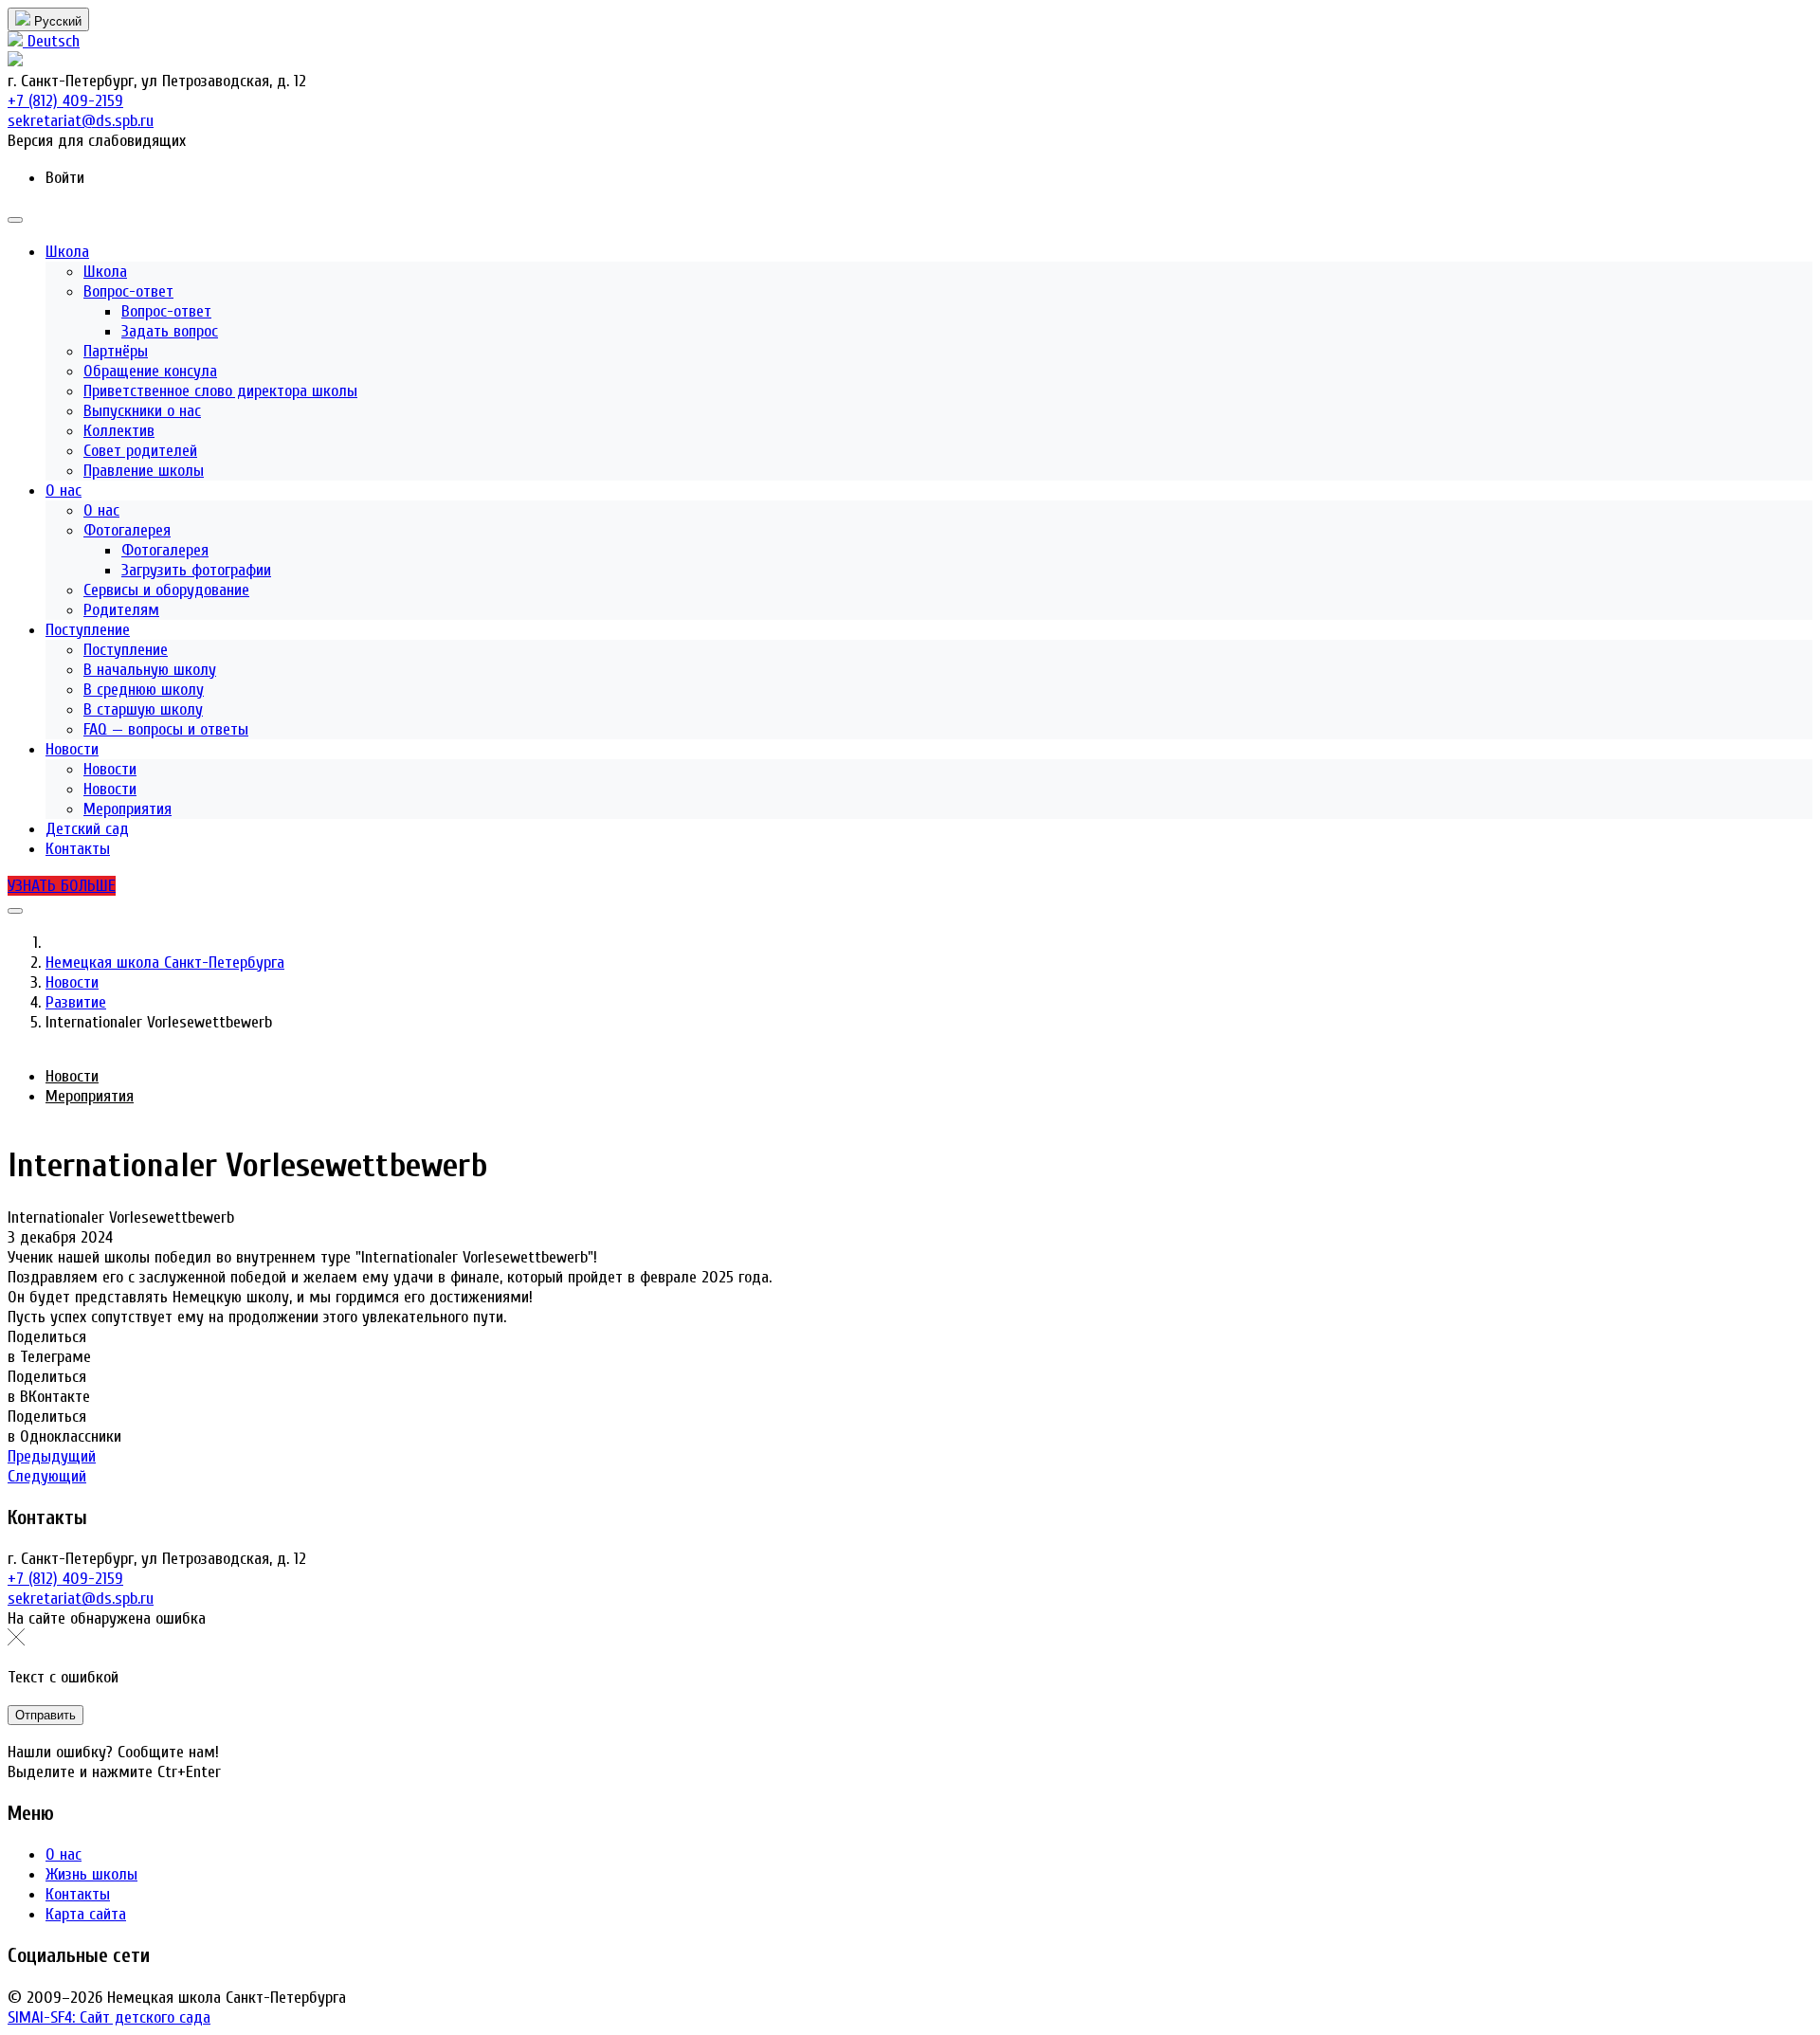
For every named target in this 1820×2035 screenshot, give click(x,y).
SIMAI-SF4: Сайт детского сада (109, 2017)
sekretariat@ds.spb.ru (81, 1599)
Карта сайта (86, 1914)
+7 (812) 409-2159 (65, 1579)
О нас (64, 1854)
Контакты (78, 1894)
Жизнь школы (91, 1874)
